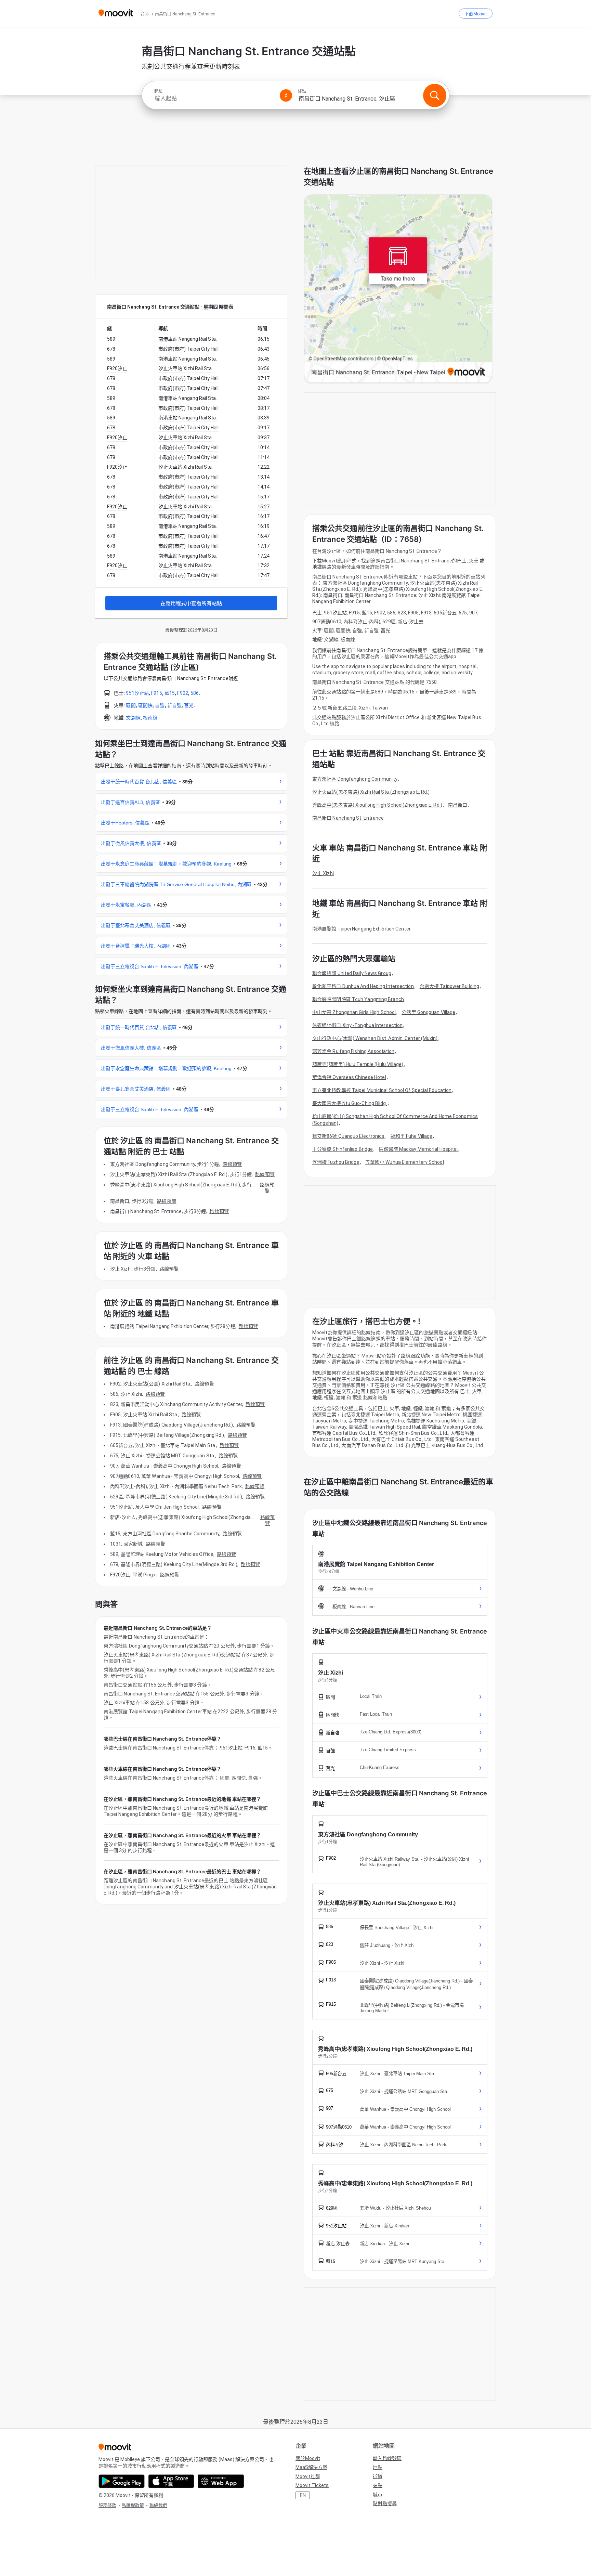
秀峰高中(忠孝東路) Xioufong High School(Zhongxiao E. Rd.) (377, 805)
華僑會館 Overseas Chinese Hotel (349, 1077)
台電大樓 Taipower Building (449, 986)
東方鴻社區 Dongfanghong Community (355, 779)
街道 (378, 2476)
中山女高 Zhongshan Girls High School (354, 1012)
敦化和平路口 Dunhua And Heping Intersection (363, 986)
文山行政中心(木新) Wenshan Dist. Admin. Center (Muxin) (375, 1038)
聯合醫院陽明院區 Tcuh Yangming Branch (358, 999)
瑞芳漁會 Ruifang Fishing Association (353, 1051)
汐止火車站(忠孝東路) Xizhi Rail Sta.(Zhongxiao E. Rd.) (371, 792)
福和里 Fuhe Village (412, 1136)
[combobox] (214, 98)
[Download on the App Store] (171, 2481)
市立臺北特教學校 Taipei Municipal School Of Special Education (382, 1090)
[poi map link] (398, 289)
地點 (378, 2467)
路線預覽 (232, 1164)
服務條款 (107, 2505)
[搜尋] (435, 95)
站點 (378, 2485)
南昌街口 (458, 805)
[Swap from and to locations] (286, 95)
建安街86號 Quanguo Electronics (349, 1136)
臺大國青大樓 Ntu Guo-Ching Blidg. (350, 1103)
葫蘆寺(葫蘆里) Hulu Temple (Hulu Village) (358, 1064)
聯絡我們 (158, 2505)
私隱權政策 (133, 2505)
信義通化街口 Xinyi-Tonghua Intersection (357, 1025)
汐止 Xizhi (323, 873)
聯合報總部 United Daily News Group (352, 973)
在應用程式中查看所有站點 (191, 603)
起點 (158, 91)
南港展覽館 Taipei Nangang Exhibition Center (362, 929)
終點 (302, 91)
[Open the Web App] (221, 2481)
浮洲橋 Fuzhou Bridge (336, 1162)
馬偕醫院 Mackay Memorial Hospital (418, 1149)
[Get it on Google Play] (122, 2481)
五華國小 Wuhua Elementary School (405, 1162)
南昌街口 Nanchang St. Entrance (348, 818)
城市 (378, 2495)
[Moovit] (116, 14)
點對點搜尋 (385, 2503)
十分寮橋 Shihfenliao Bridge (343, 1149)
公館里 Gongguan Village (428, 1012)
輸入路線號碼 (387, 2458)
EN (303, 2495)
